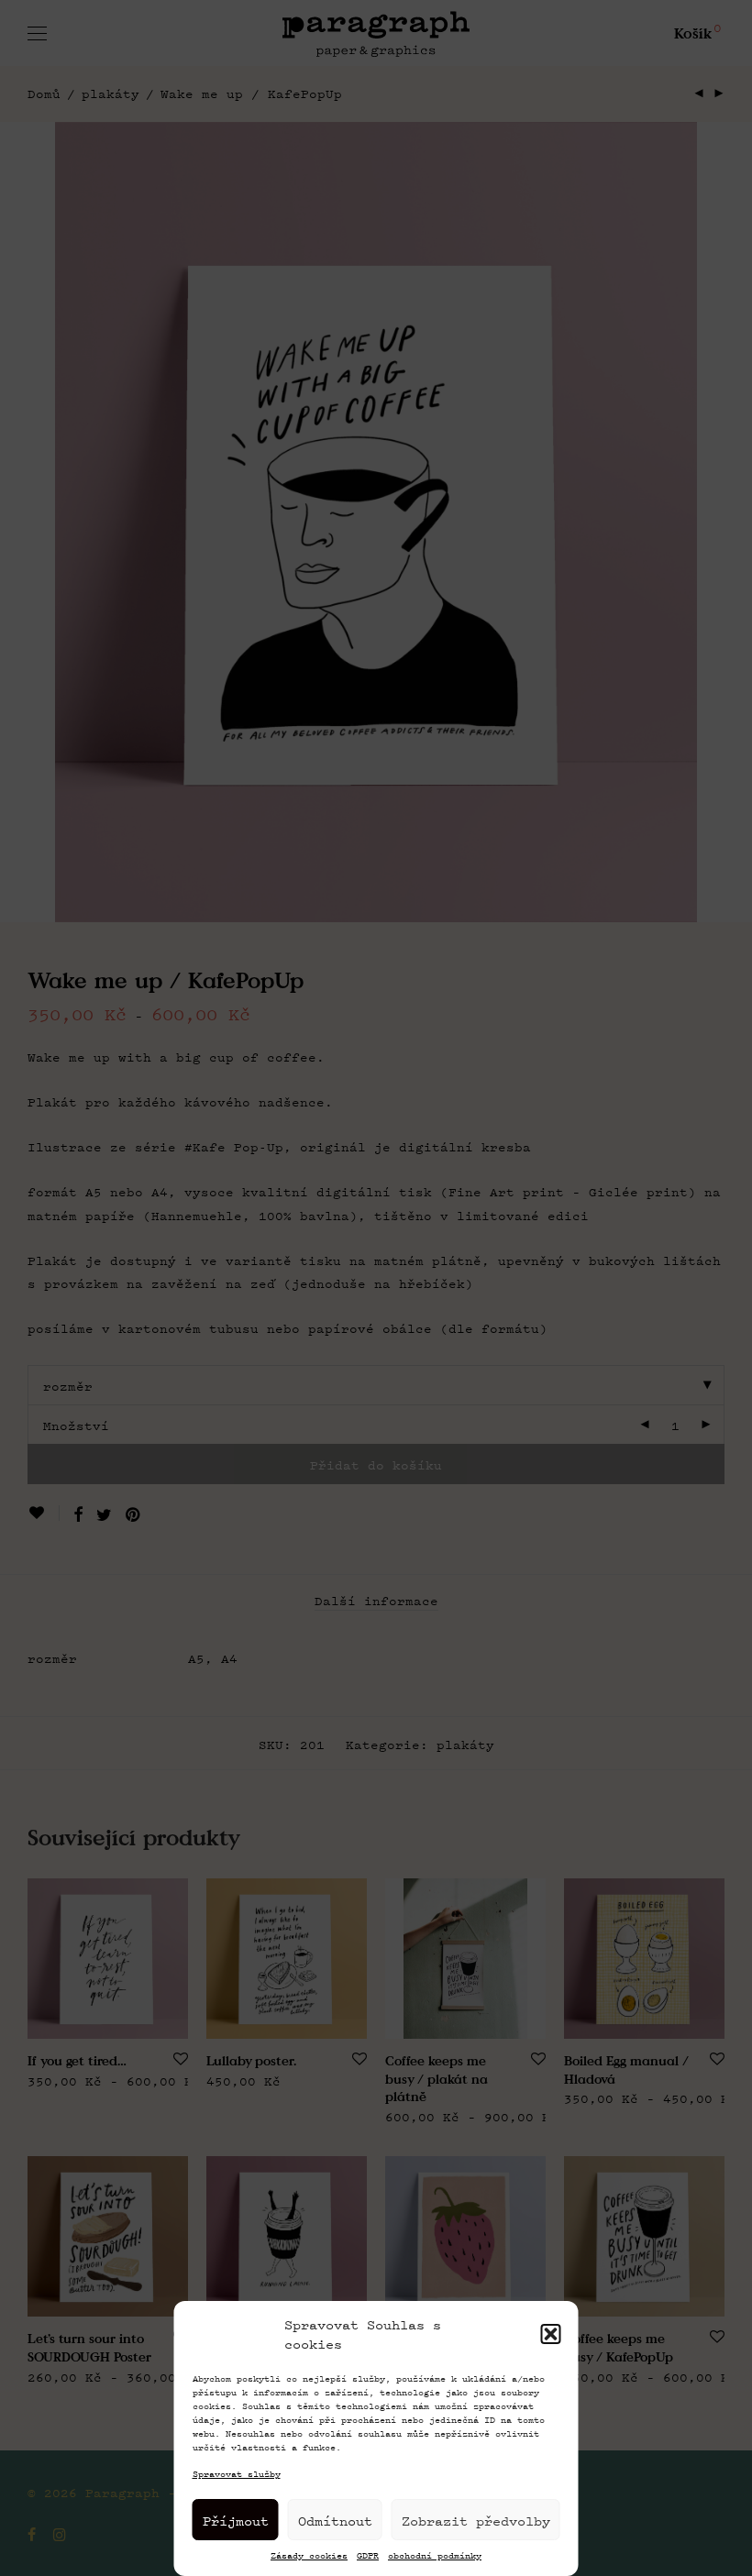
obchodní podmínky (435, 2556)
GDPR (368, 2556)
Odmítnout (335, 2520)
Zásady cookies (309, 2556)
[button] (551, 2334)
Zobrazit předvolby (476, 2520)
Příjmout (236, 2520)
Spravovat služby (237, 2474)
